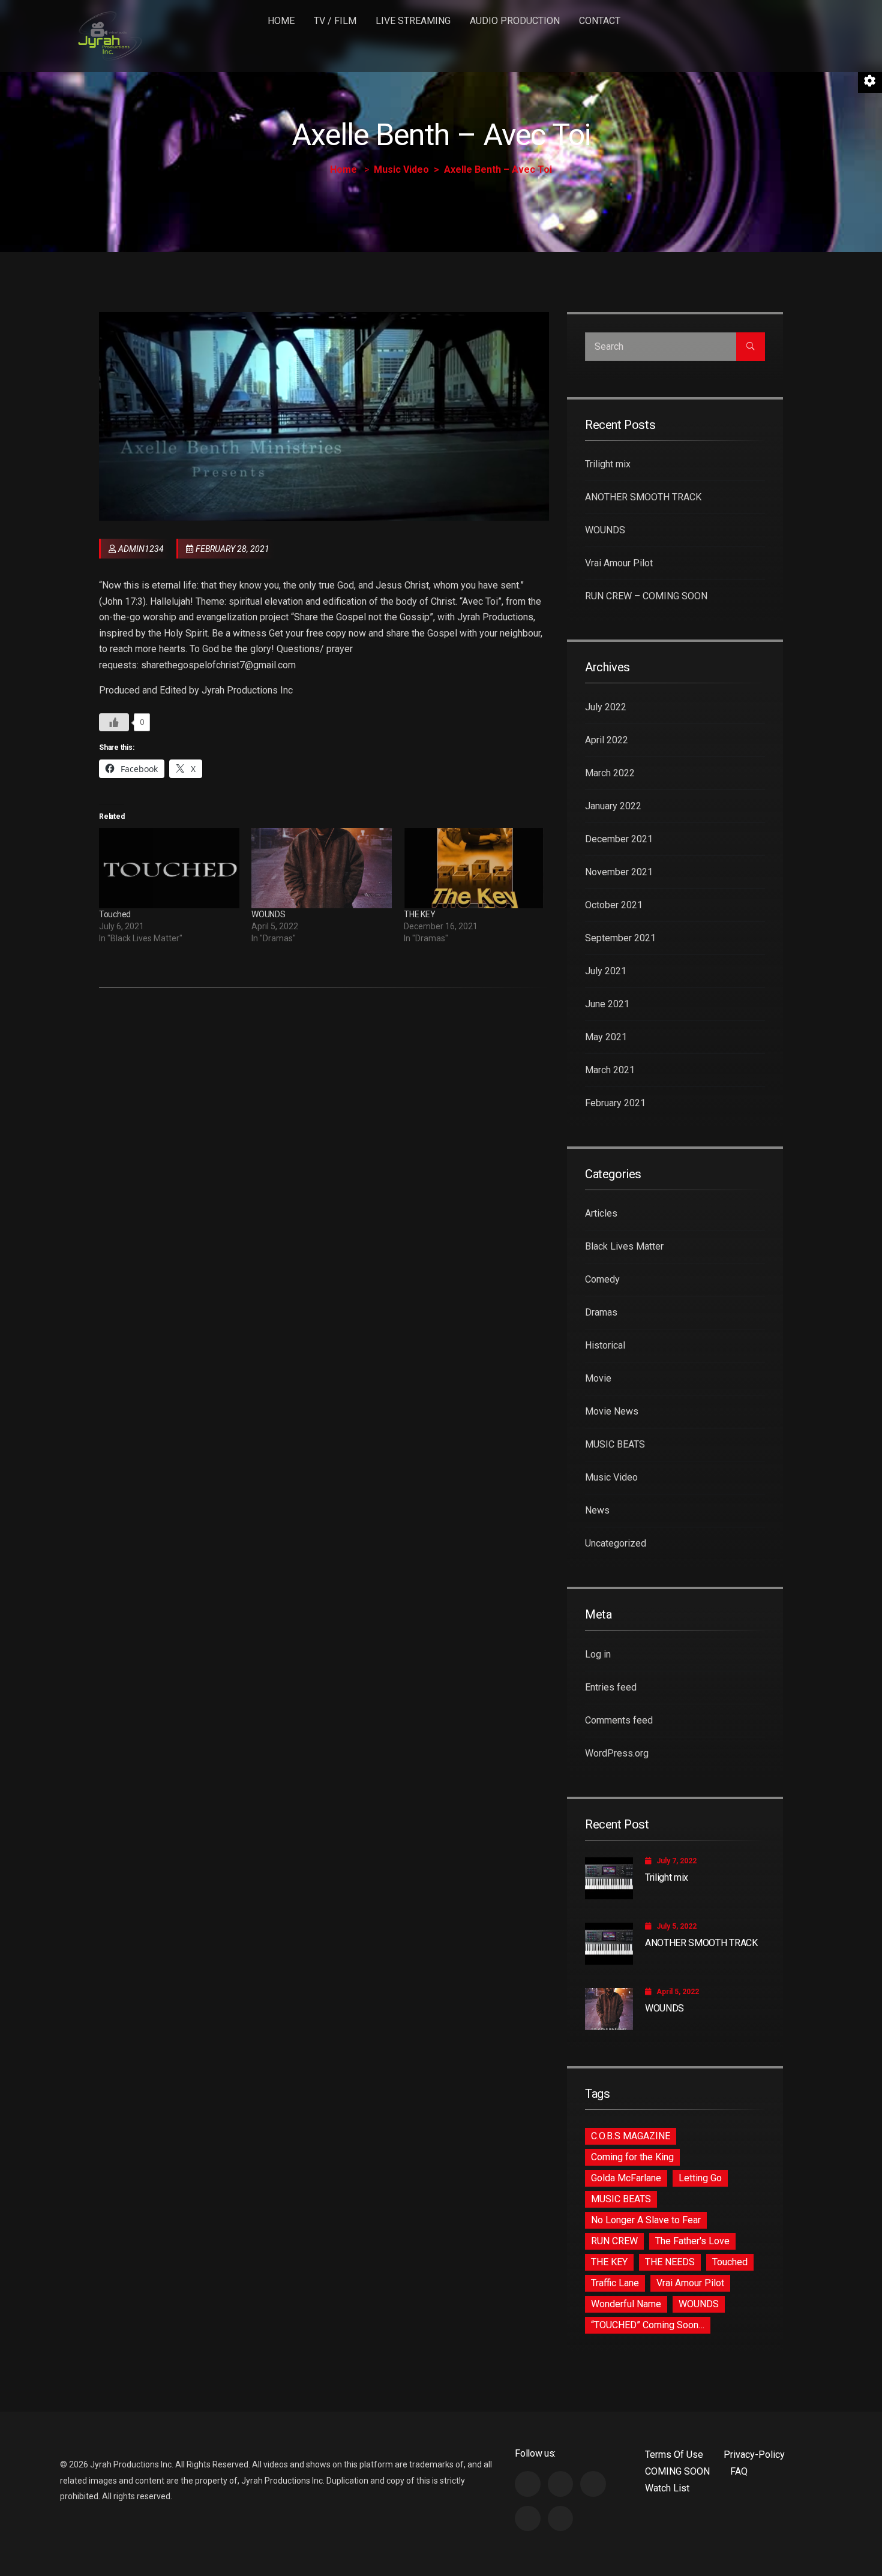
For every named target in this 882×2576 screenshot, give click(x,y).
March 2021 (610, 1070)
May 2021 (606, 1037)
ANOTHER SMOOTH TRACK (643, 497)
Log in (598, 1654)
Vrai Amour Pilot (619, 563)
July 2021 (606, 971)
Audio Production (515, 21)
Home (281, 21)
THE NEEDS (670, 2262)
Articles (601, 1213)
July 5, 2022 (676, 1926)
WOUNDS (268, 914)
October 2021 (614, 905)
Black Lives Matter (624, 1246)
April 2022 (607, 740)
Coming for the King (632, 2157)
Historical (605, 1345)
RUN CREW (614, 2241)
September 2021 (620, 938)
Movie (598, 1378)
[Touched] (169, 868)
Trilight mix (608, 464)
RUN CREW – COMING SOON (646, 596)
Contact (600, 21)
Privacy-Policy (754, 2455)
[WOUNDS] (322, 868)
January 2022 (613, 806)
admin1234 (141, 549)
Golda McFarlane (626, 2178)
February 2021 (615, 1103)
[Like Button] (114, 722)
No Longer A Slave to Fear (646, 2220)
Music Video (401, 169)
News (597, 1510)
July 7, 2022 (676, 1861)
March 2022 (610, 773)
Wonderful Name (626, 2304)
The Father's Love (692, 2241)
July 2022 (606, 707)
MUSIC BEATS (615, 1444)
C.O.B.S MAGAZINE (631, 2136)
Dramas (601, 1312)
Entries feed (611, 1687)
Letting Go (700, 2178)
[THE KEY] (474, 868)
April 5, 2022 (678, 1992)
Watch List (667, 2488)
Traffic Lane (615, 2283)
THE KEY (419, 914)
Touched (115, 914)
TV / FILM (335, 21)
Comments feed (619, 1720)
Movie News (612, 1411)
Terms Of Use (674, 2455)
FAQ (739, 2471)
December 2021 (619, 839)
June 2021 (607, 1004)
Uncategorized (616, 1543)
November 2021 (619, 872)
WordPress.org (617, 1753)
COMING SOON (677, 2471)
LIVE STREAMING (413, 21)
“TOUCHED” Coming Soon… (648, 2325)
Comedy (602, 1279)
